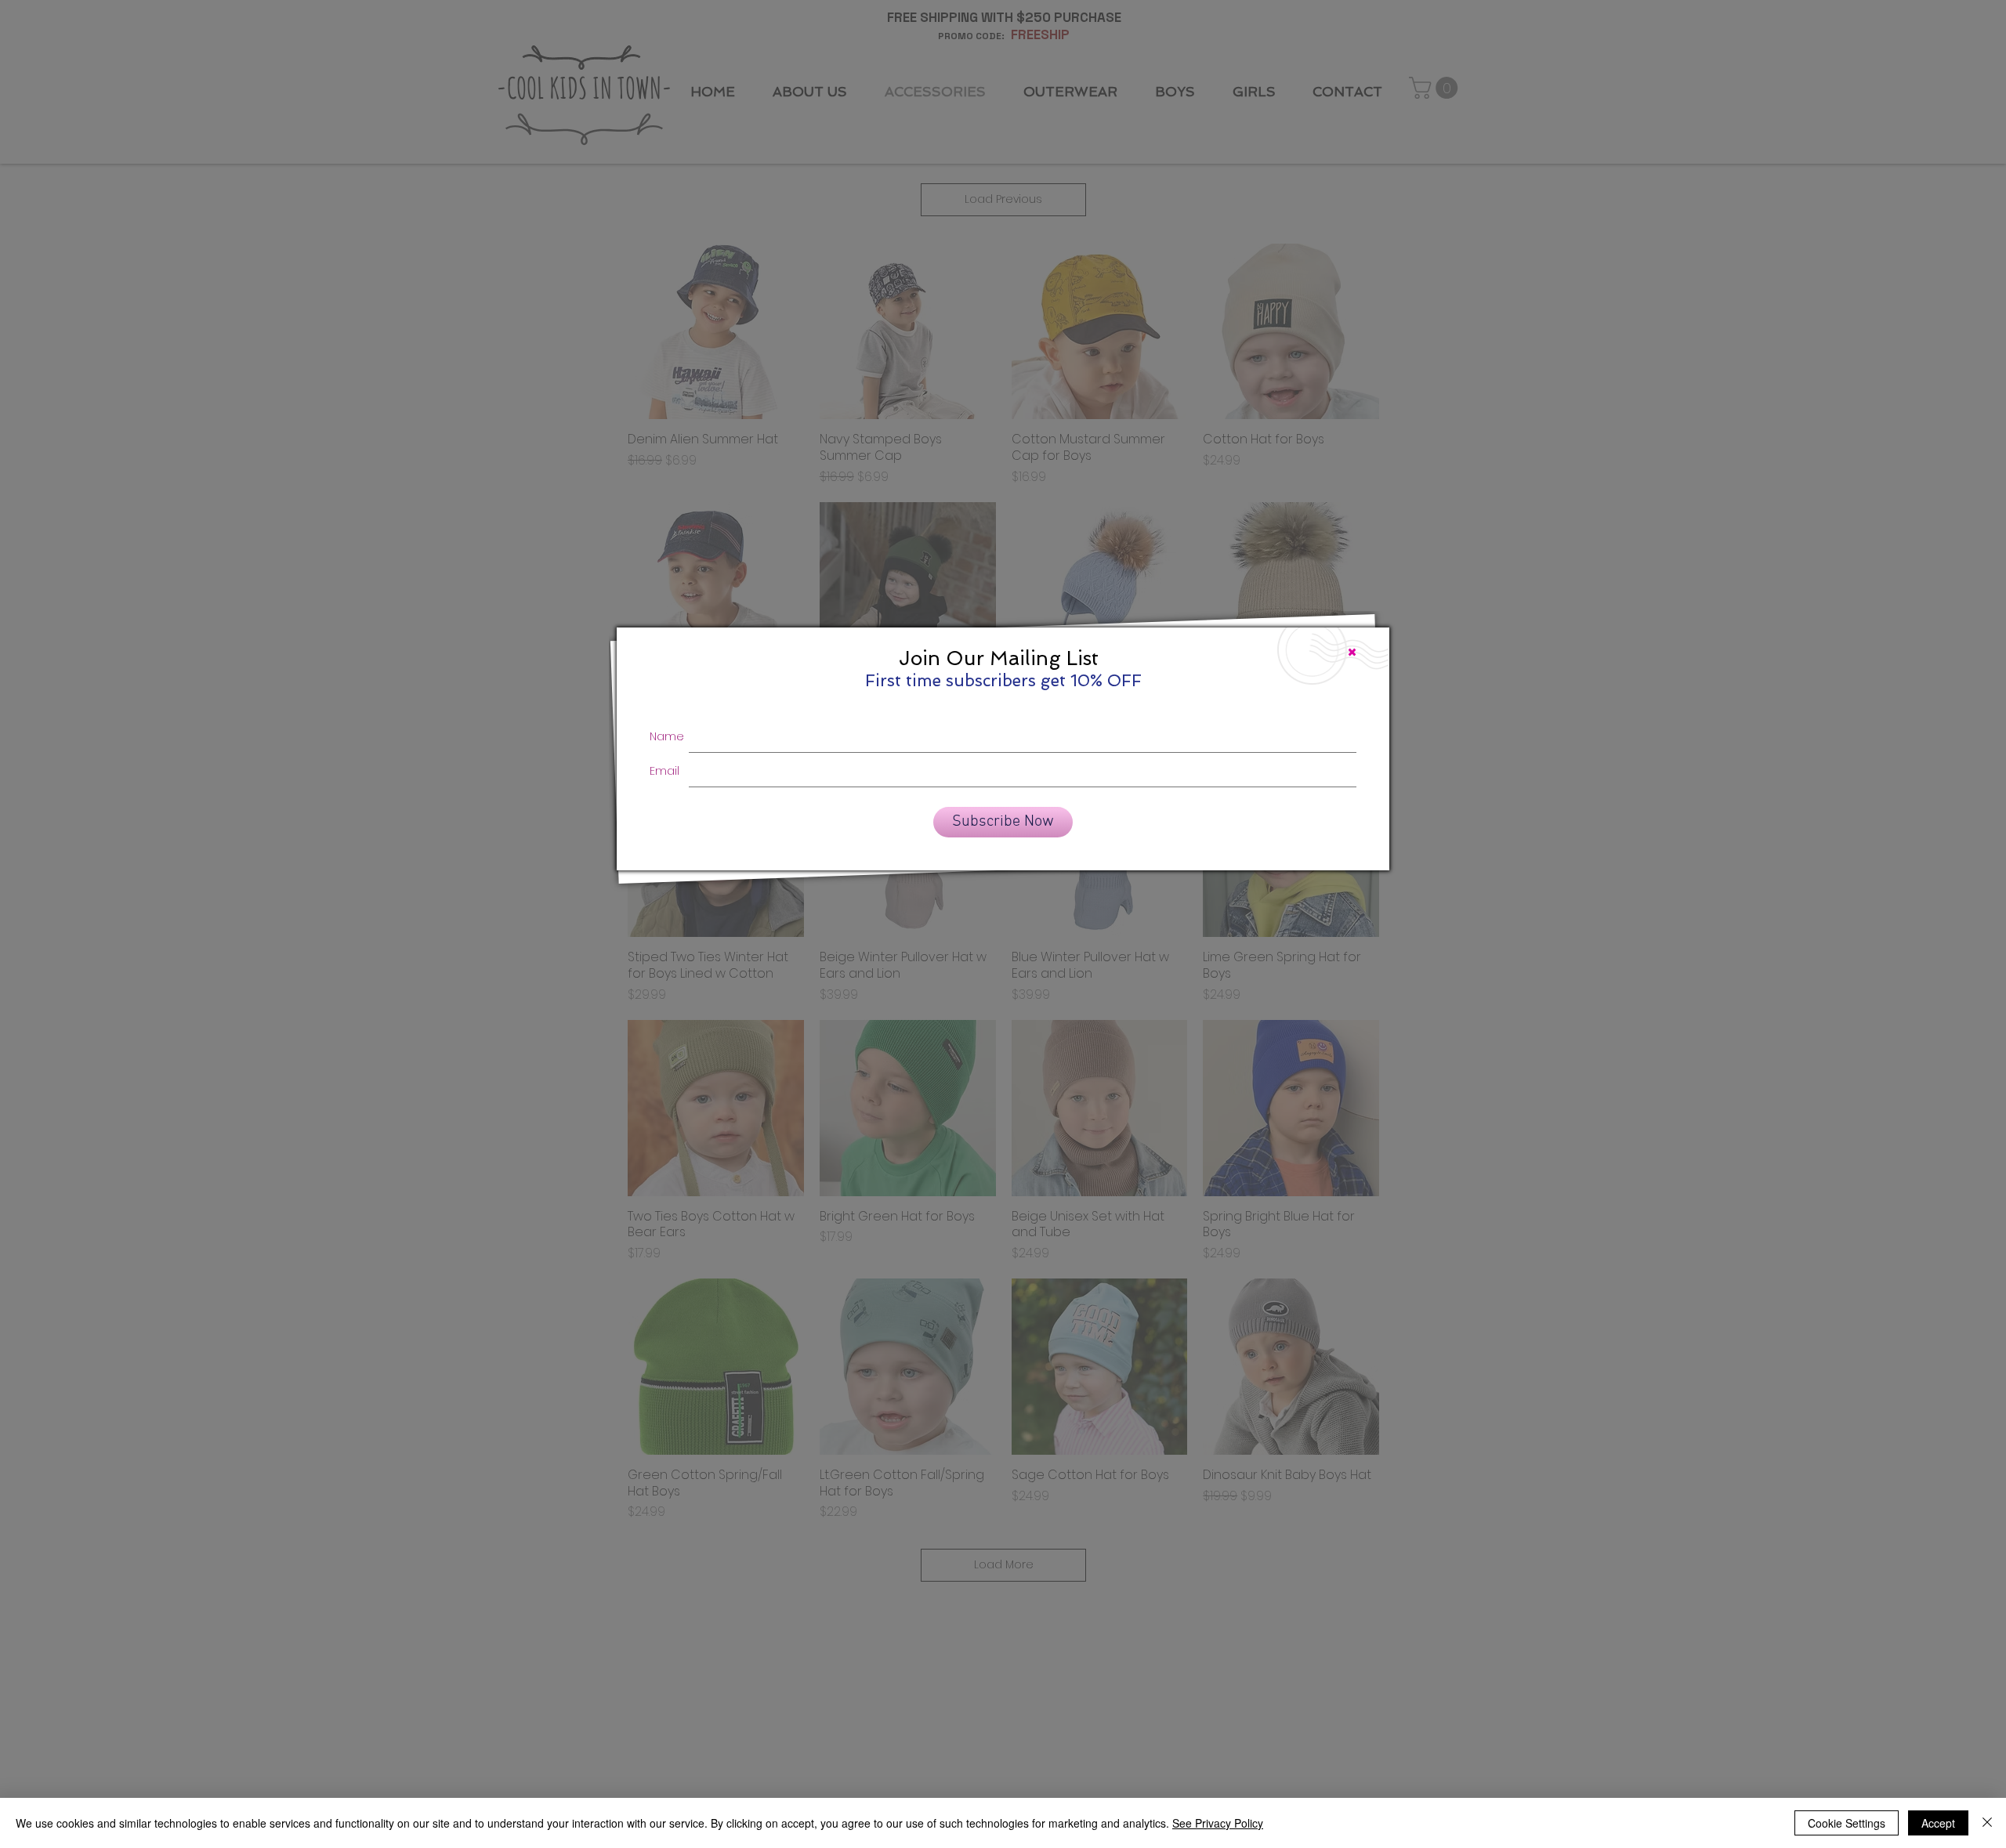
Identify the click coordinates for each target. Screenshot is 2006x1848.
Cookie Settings (1847, 1823)
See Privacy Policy (1218, 1823)
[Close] (1987, 1823)
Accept (1938, 1823)
